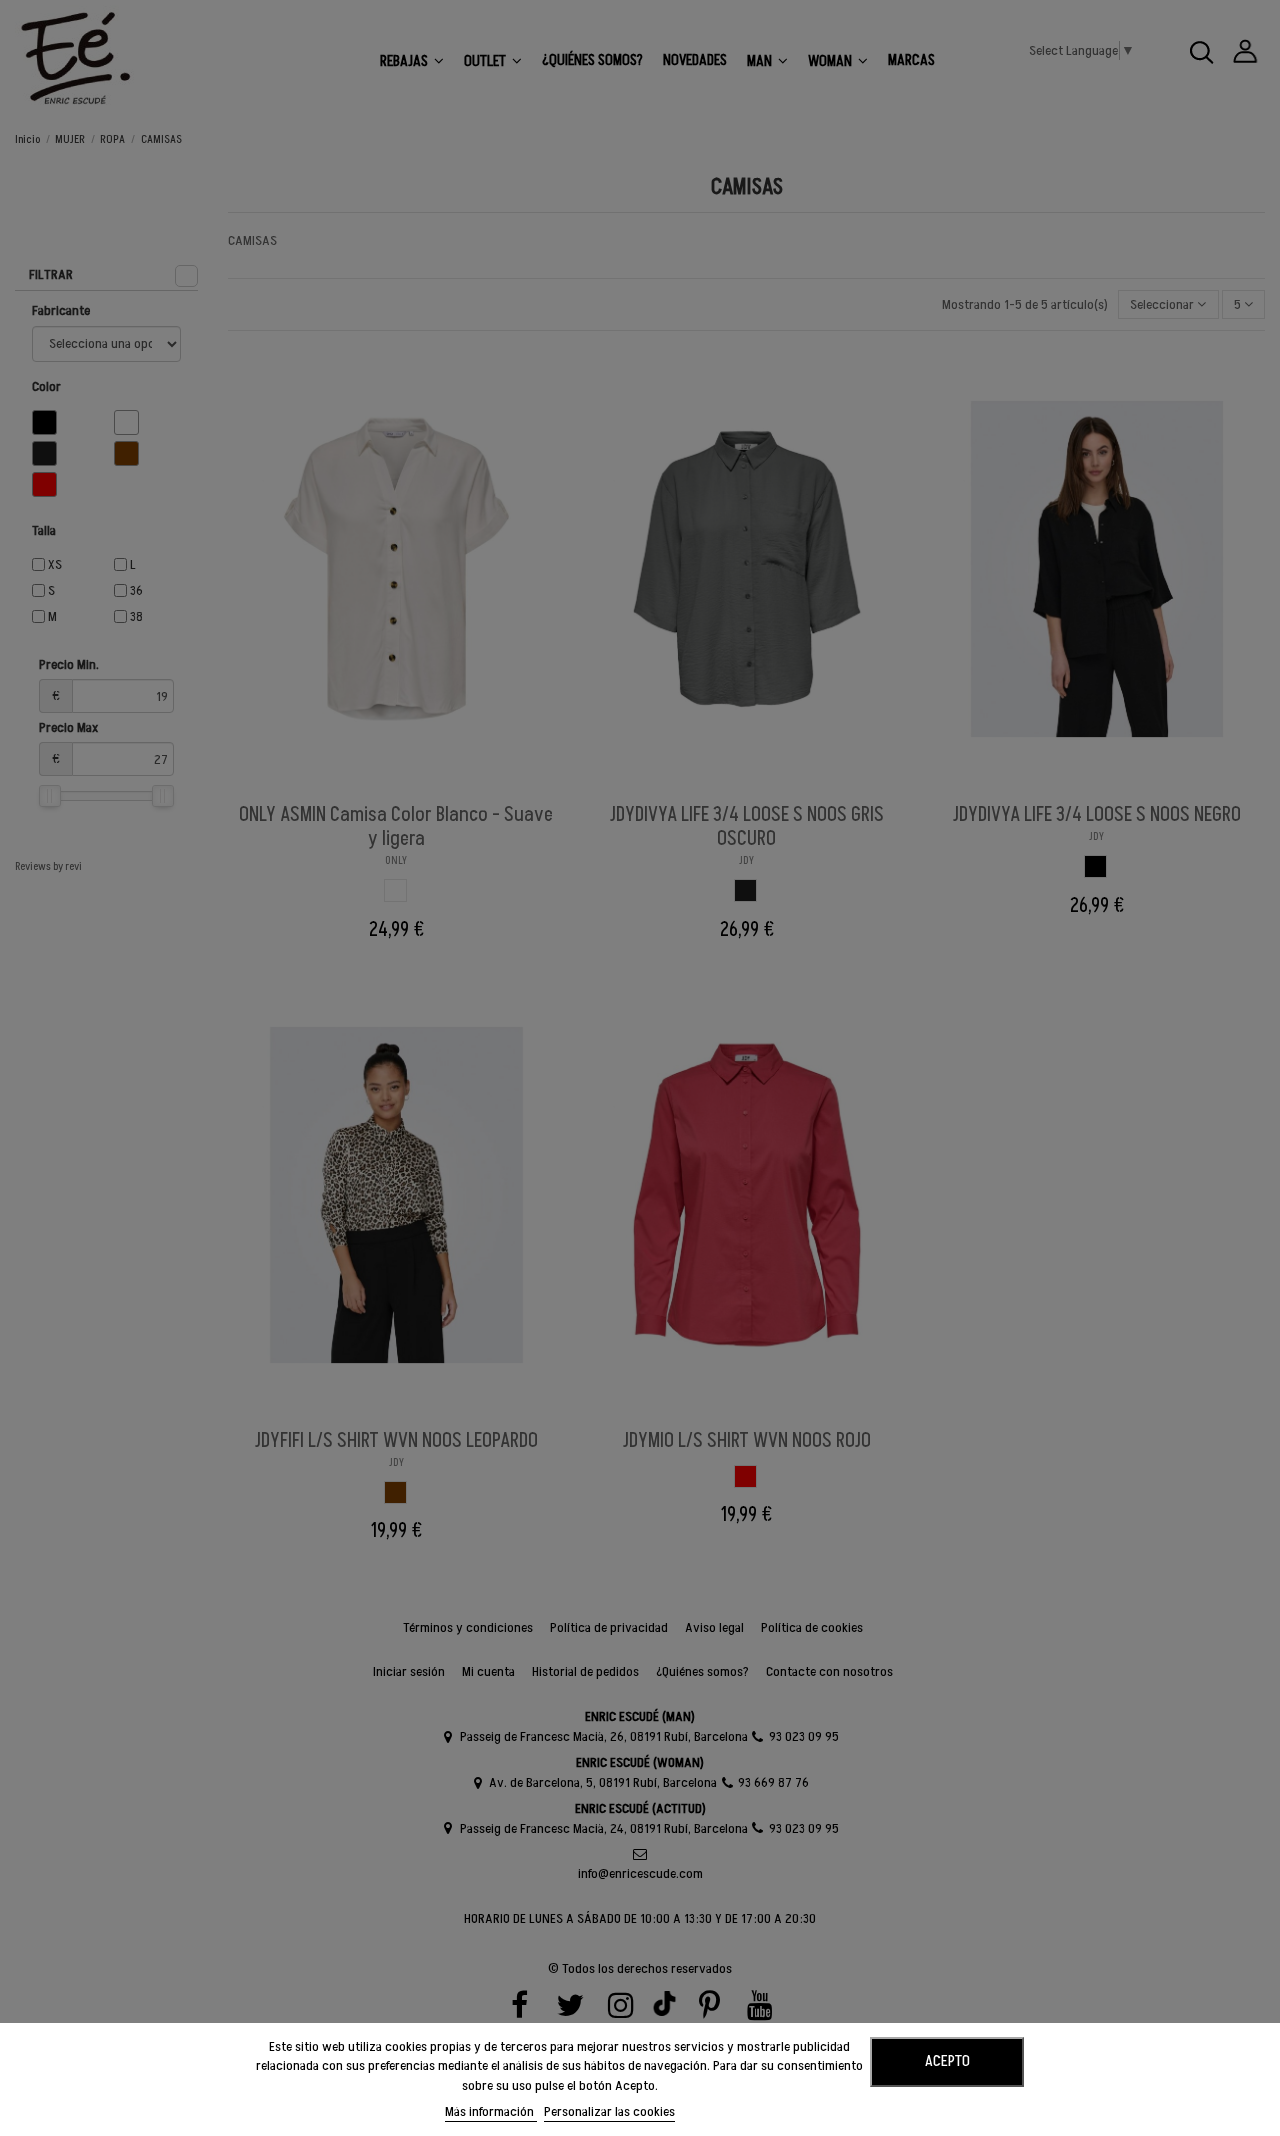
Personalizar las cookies (609, 2111)
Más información (491, 2111)
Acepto (947, 2061)
